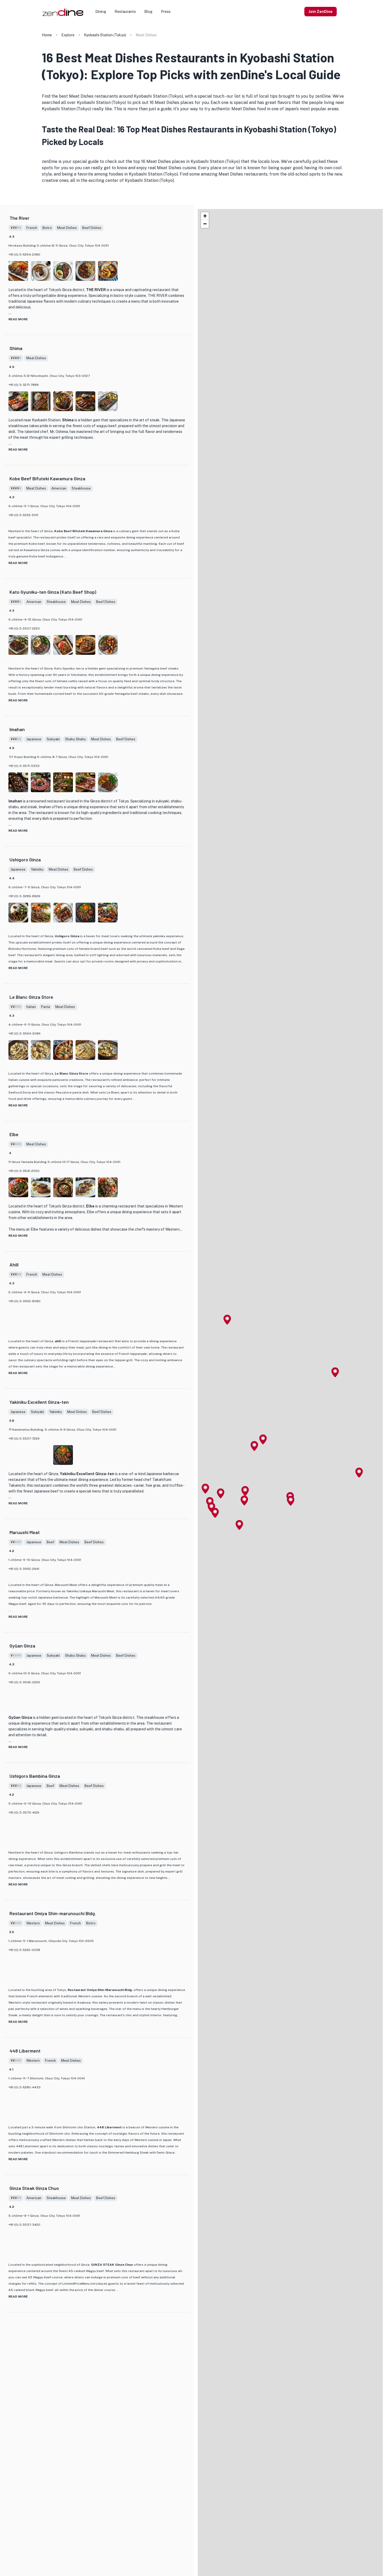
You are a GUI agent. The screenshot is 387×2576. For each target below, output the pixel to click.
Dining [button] (101, 12)
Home (47, 35)
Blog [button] (148, 12)
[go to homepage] (62, 16)
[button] (335, 1372)
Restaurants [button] (125, 12)
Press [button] (166, 12)
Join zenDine (321, 12)
